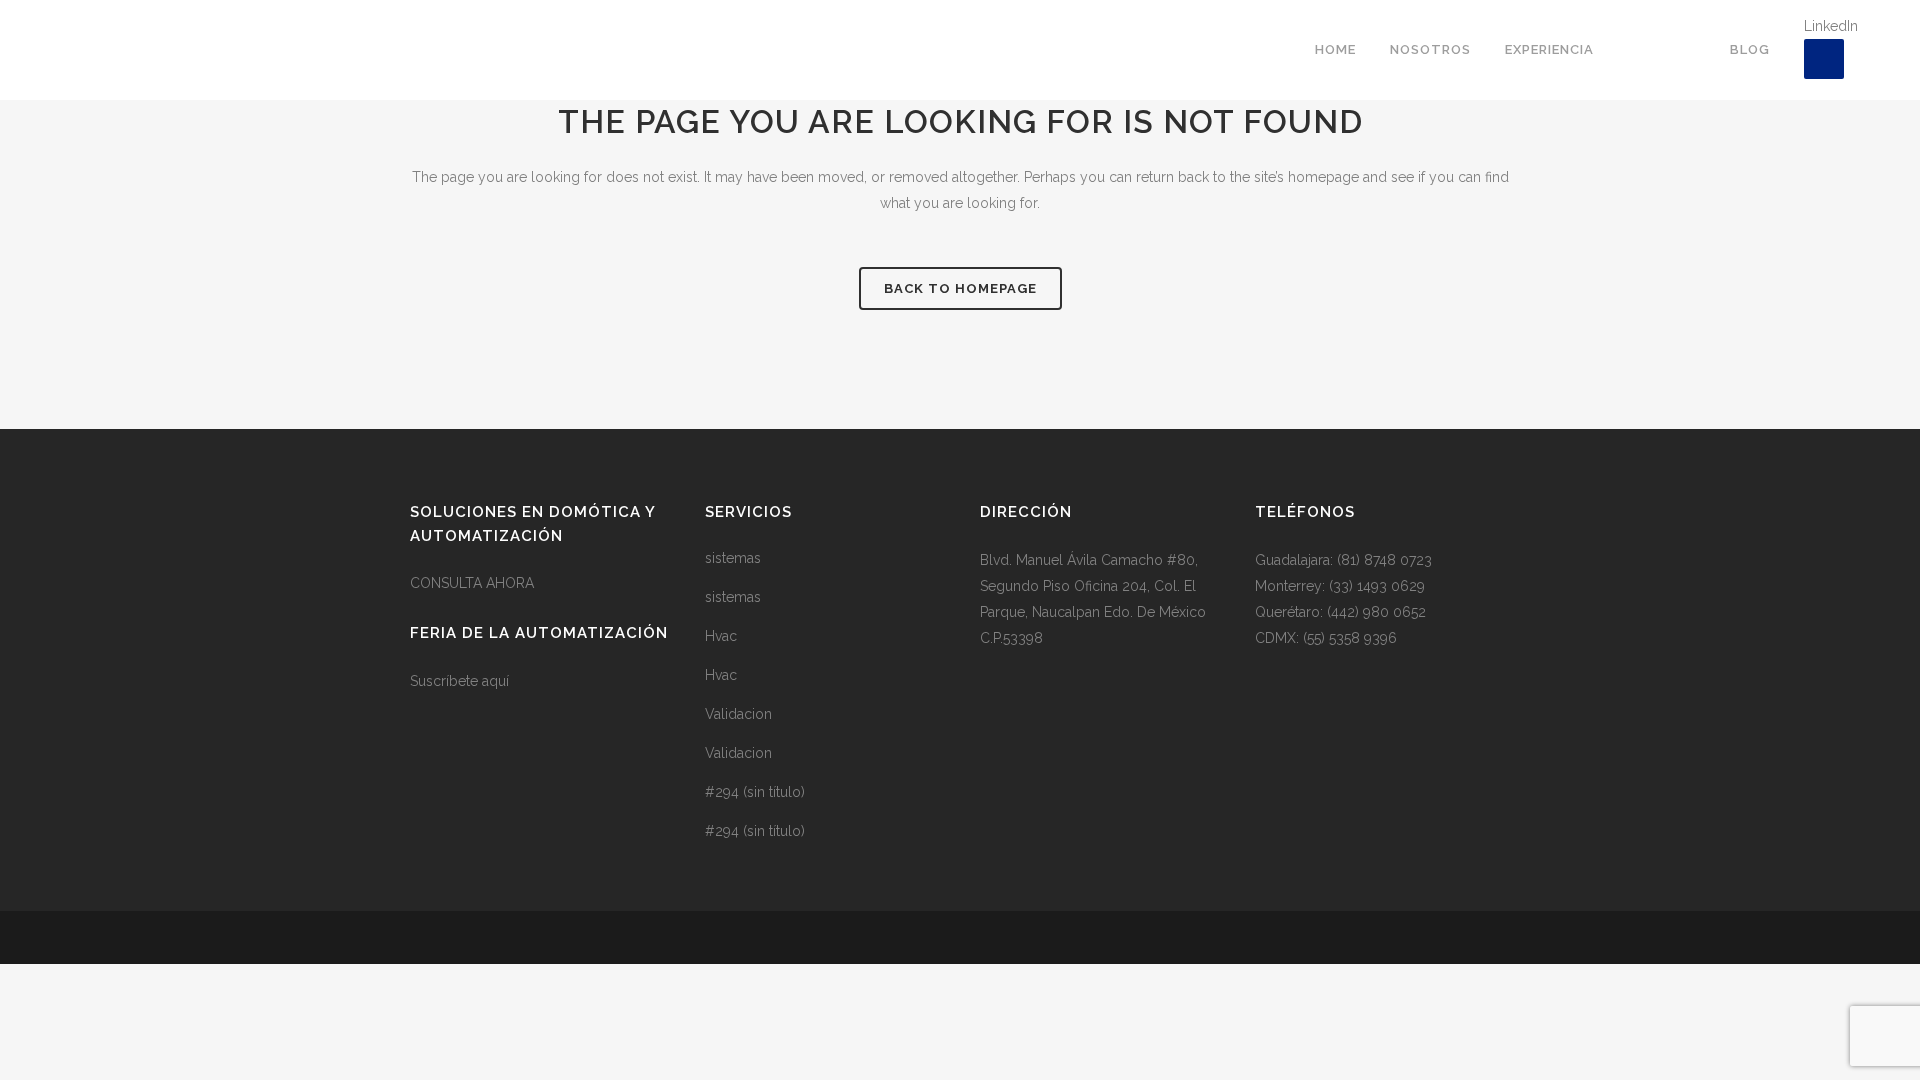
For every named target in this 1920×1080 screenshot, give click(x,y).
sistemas (733, 558)
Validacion (738, 714)
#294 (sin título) (755, 792)
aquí (495, 681)
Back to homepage (960, 288)
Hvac (721, 636)
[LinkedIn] (1824, 59)
